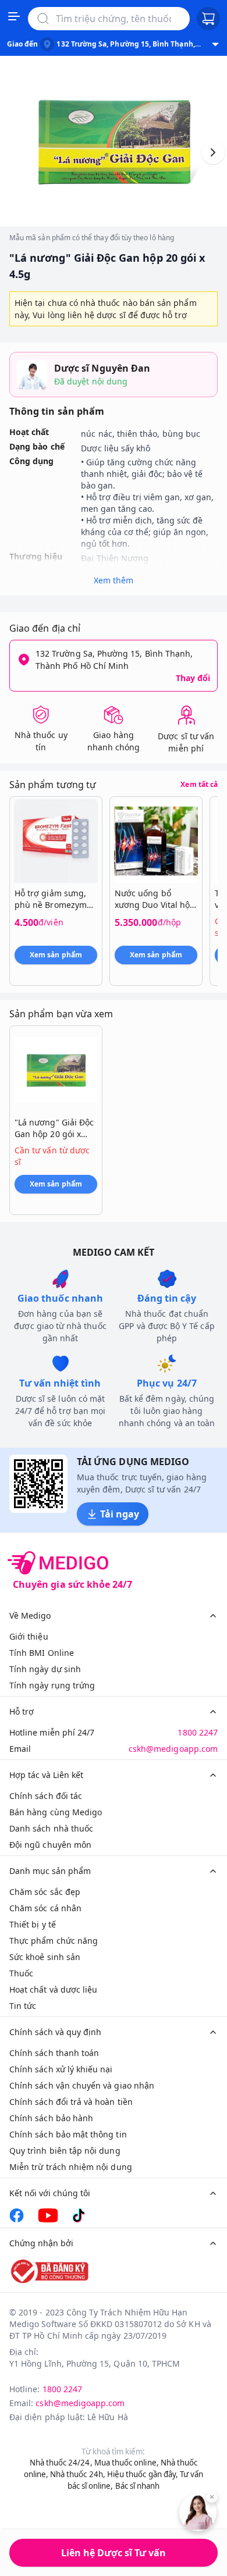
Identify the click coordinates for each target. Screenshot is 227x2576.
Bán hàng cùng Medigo (56, 1812)
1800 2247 (198, 1732)
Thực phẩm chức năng (54, 1941)
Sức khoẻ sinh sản (45, 1957)
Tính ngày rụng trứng (52, 1685)
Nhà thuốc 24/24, (61, 2463)
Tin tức (23, 2006)
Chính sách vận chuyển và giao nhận (82, 2085)
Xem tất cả (199, 785)
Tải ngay (120, 1514)
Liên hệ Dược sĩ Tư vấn (114, 2553)
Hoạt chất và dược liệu (53, 1989)
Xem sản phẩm (56, 955)
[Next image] (213, 152)
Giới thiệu (29, 1636)
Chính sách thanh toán (54, 2053)
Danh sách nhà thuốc (51, 1828)
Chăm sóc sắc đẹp (45, 1892)
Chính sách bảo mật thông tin (68, 2134)
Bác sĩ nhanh (138, 2486)
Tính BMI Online (42, 1653)
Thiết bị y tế (33, 1924)
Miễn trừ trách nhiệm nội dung (71, 2167)
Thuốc (21, 1973)
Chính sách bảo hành (51, 2118)
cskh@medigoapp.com (173, 1749)
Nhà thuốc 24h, (78, 2474)
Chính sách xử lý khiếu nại (61, 2069)
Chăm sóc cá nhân (45, 1908)
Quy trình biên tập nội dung (65, 2151)
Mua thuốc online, (127, 2463)
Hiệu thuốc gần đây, (143, 2474)
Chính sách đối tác (46, 1796)
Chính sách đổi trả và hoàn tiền (71, 2102)
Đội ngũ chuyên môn (50, 1845)
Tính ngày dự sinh (45, 1669)
